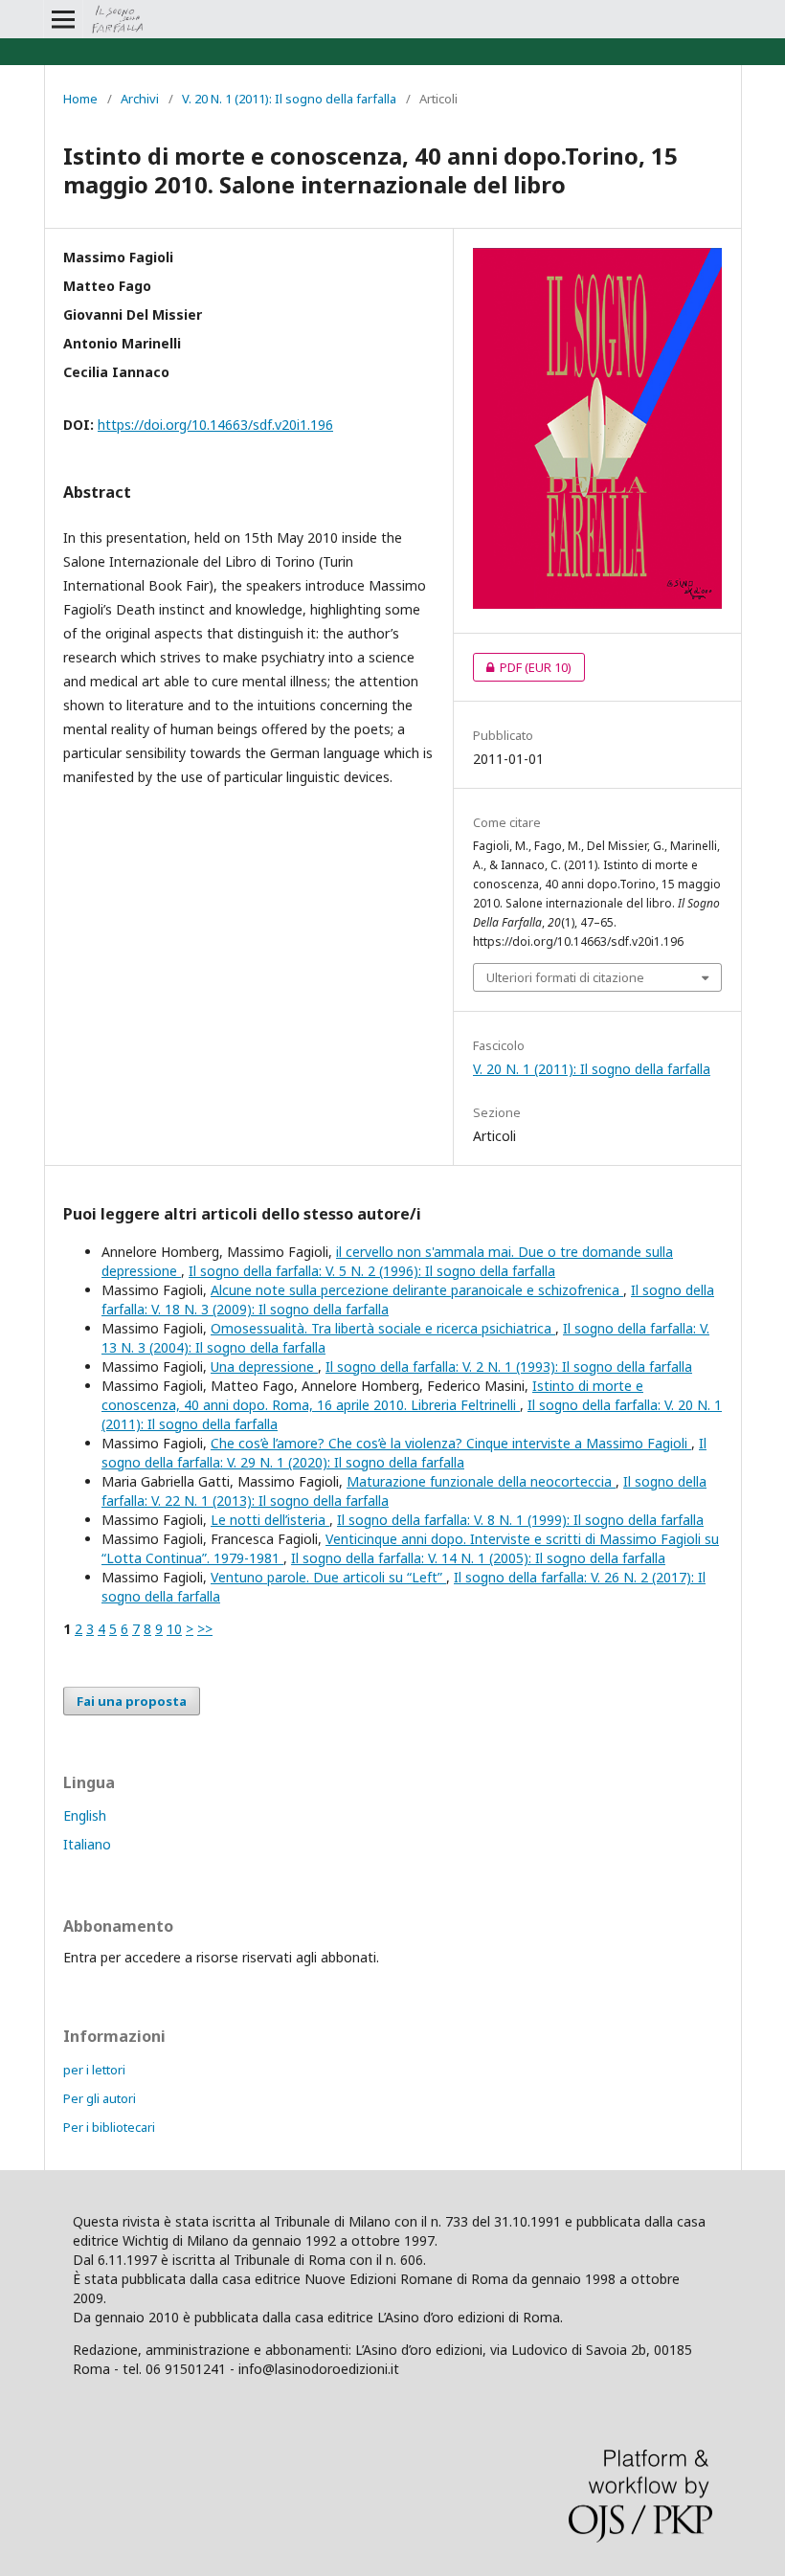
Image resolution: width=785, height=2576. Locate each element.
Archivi (140, 99)
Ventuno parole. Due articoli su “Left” (328, 1577)
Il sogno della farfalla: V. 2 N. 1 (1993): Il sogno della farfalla (509, 1366)
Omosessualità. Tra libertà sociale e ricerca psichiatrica (383, 1328)
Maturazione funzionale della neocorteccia (481, 1481)
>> (205, 1629)
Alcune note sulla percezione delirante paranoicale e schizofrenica (417, 1290)
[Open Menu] (63, 19)
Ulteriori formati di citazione (565, 977)
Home (80, 99)
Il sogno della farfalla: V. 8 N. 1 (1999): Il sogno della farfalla (520, 1520)
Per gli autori (100, 2098)
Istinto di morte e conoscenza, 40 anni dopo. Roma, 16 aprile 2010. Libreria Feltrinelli (372, 1395)
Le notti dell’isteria (270, 1520)
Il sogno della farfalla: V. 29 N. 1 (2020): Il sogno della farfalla (404, 1453)
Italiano (87, 1844)
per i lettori (94, 2070)
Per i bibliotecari (109, 2127)
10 (174, 1629)
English (85, 1815)
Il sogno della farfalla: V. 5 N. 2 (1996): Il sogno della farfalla (372, 1271)
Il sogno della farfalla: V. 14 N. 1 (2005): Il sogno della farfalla (478, 1558)
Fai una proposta (132, 1701)
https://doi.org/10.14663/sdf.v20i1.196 (215, 425)
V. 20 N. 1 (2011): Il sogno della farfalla (289, 99)
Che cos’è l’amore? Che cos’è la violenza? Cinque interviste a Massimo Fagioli (451, 1443)
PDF (522, 667)
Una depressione (264, 1366)
